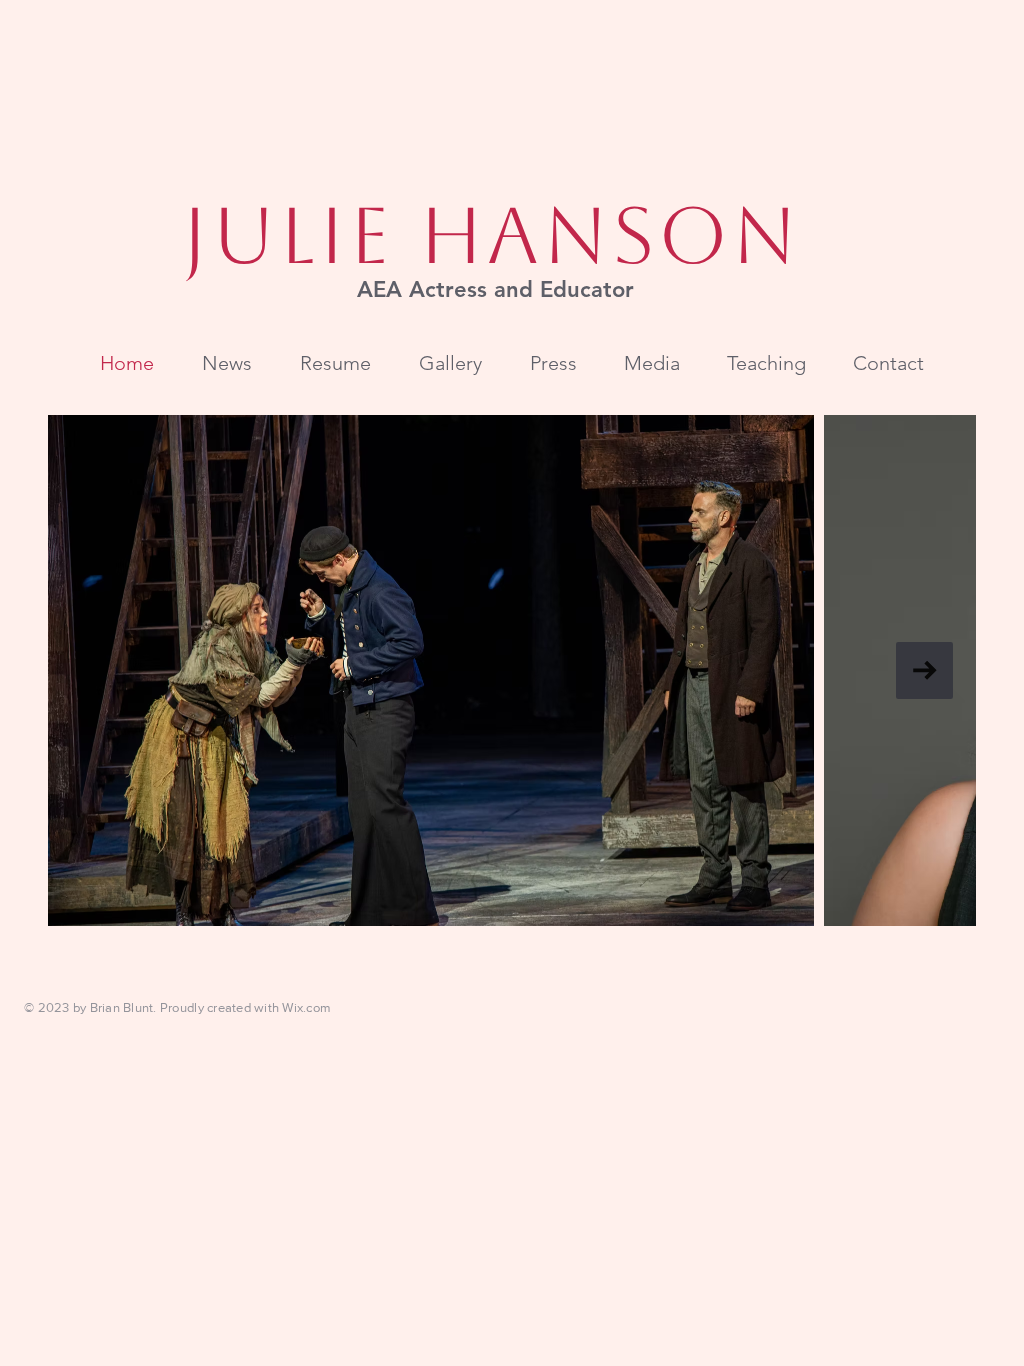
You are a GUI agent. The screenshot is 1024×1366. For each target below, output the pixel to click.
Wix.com (306, 1007)
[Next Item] (924, 670)
